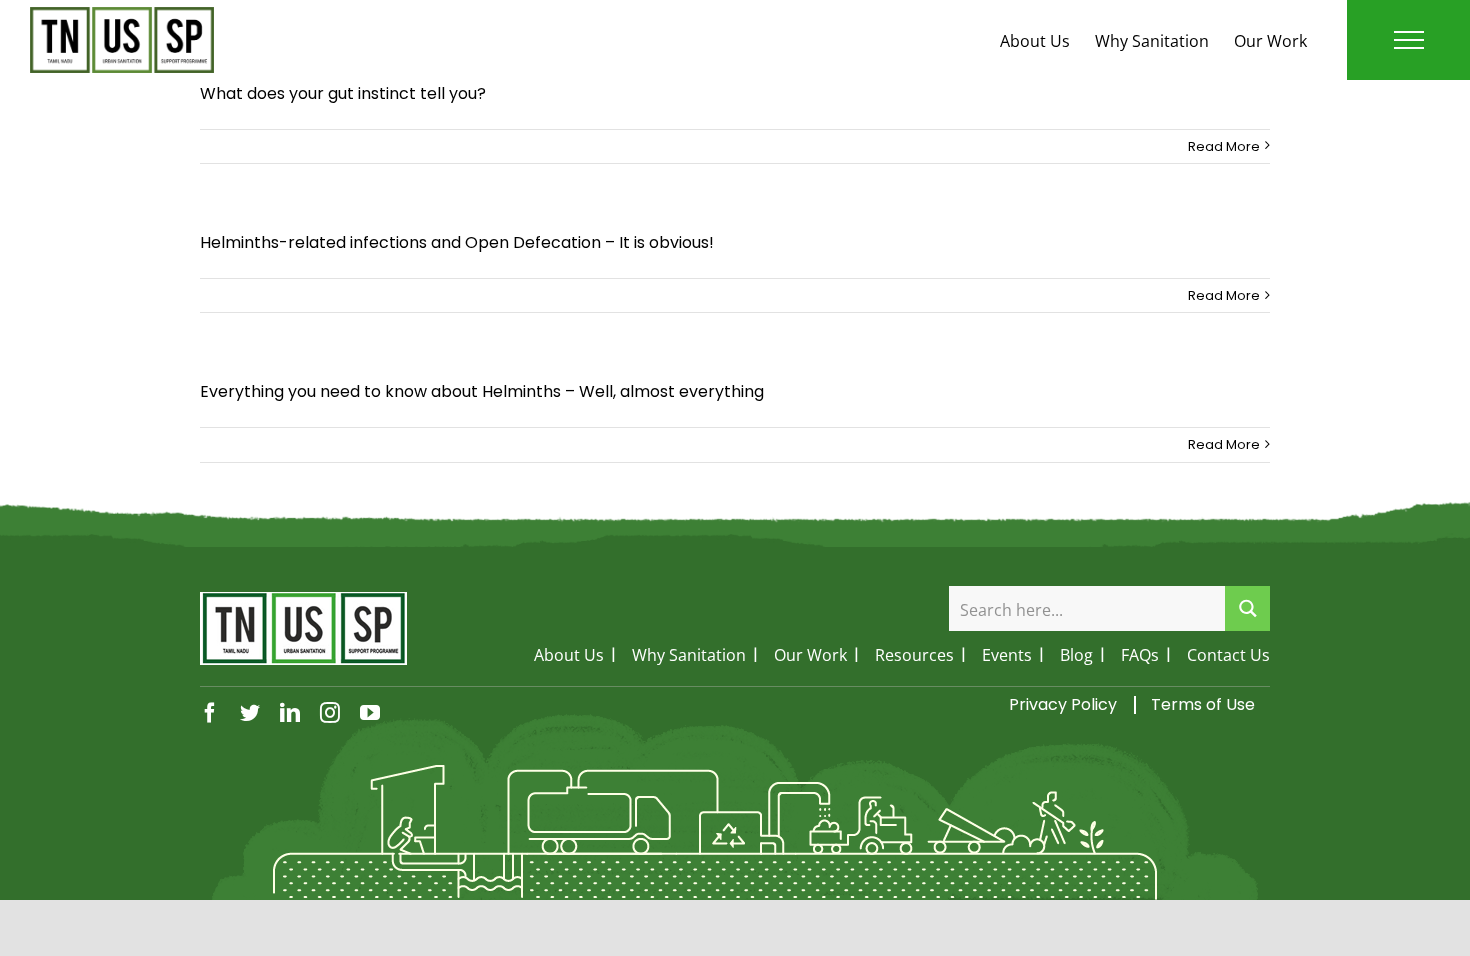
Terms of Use (1203, 704)
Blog (1076, 655)
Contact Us (1228, 655)
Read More (1224, 146)
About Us (1035, 41)
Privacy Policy (1063, 704)
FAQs (1140, 655)
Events (1007, 655)
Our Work (1270, 41)
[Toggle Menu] (1409, 40)
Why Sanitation (1152, 41)
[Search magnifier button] (1247, 608)
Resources (914, 655)
